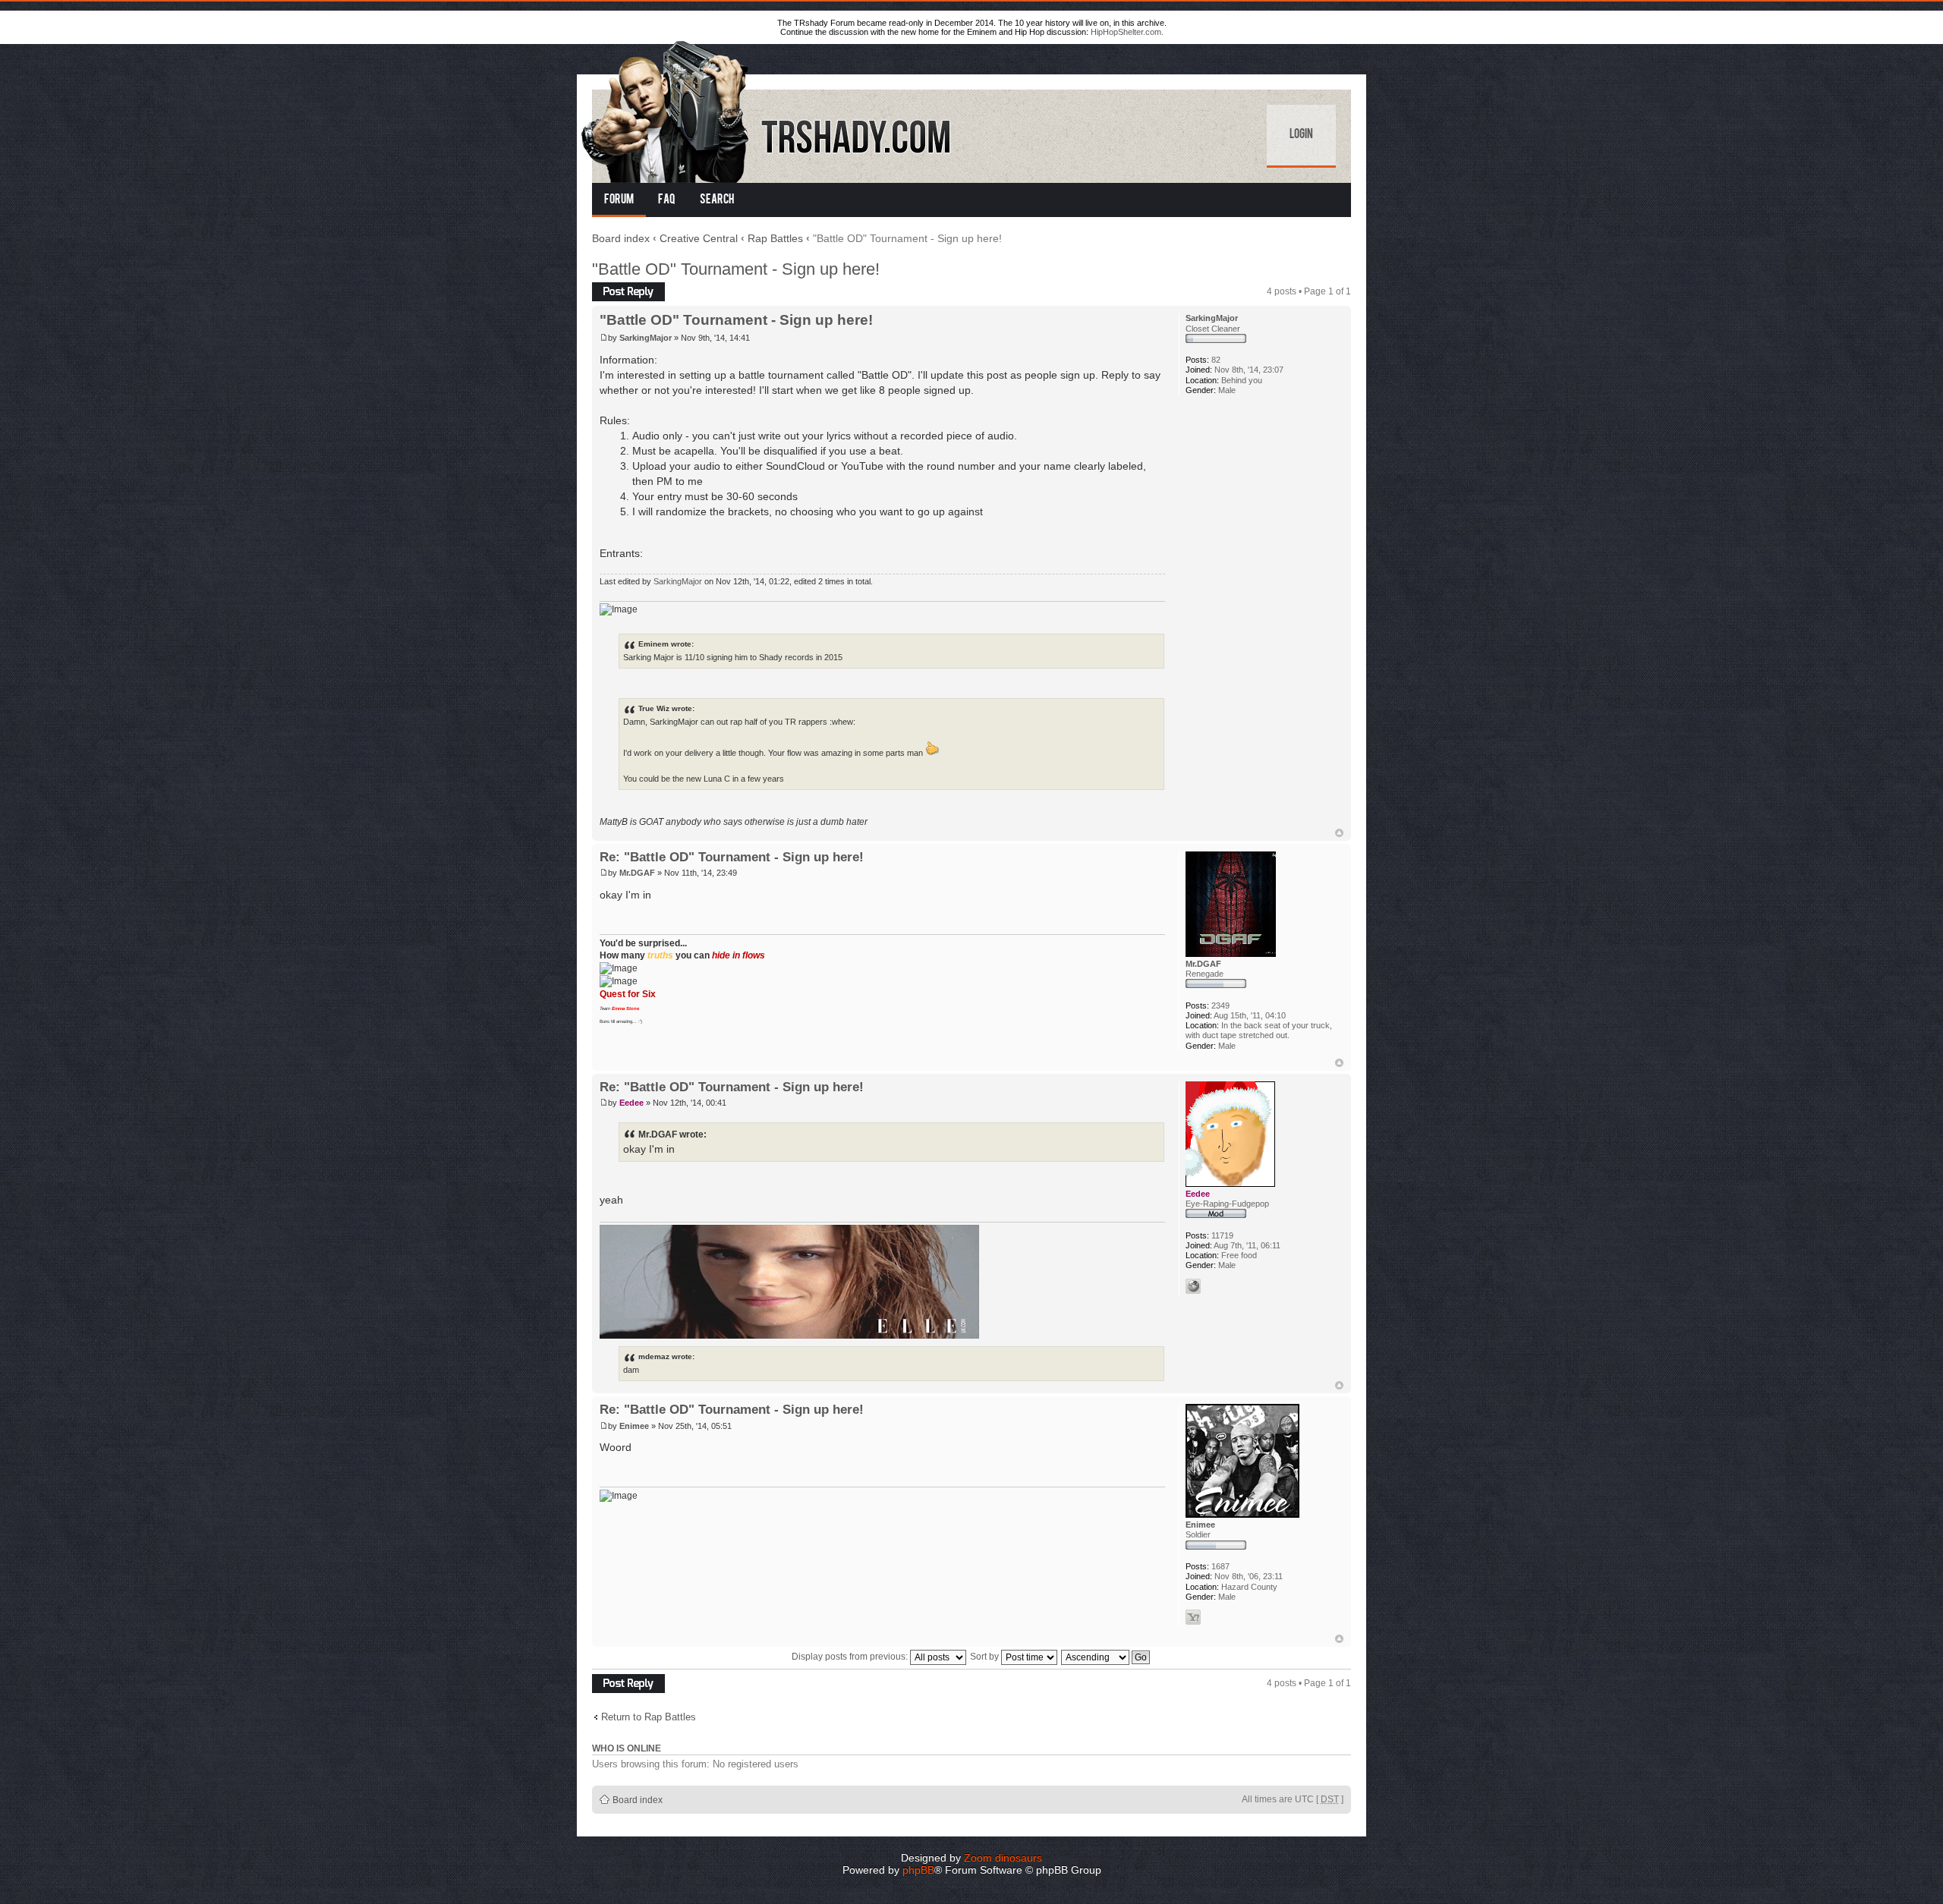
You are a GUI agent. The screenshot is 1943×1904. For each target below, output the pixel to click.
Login (1301, 135)
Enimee (634, 1426)
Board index (621, 238)
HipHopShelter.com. (1127, 32)
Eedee (631, 1103)
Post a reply (616, 288)
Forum (619, 200)
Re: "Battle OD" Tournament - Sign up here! (732, 857)
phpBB (918, 1870)
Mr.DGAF (637, 873)
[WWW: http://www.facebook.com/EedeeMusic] (1193, 1286)
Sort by (986, 1657)
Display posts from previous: (851, 1657)
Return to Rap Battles (649, 1717)
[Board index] (767, 109)
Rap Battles (775, 238)
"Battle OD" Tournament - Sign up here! (736, 269)
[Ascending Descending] (1106, 1657)
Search (717, 200)
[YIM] (1193, 1617)
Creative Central (699, 238)
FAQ (667, 200)
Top (1339, 833)
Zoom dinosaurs (1003, 1858)
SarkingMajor (646, 338)
